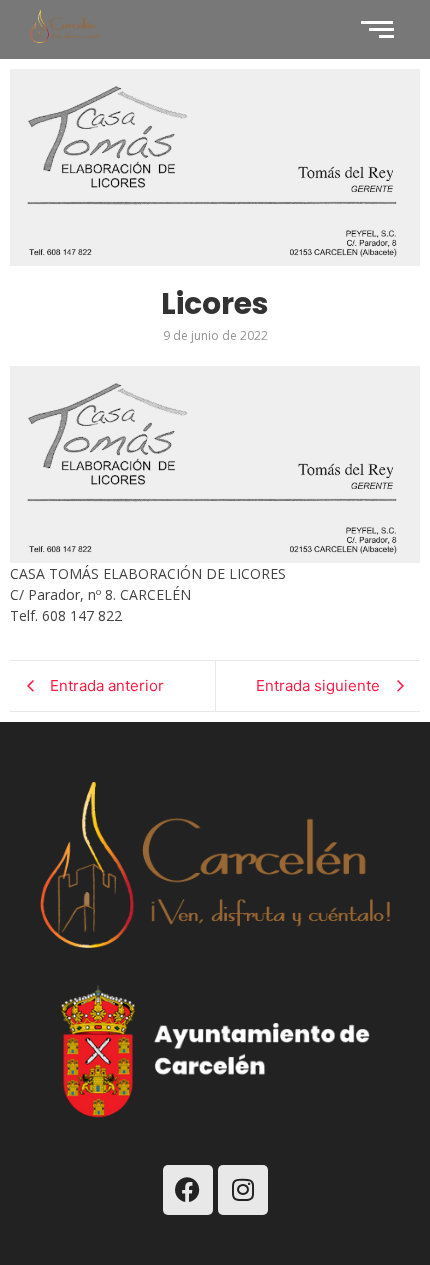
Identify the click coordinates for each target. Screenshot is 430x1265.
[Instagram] (243, 1190)
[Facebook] (188, 1190)
